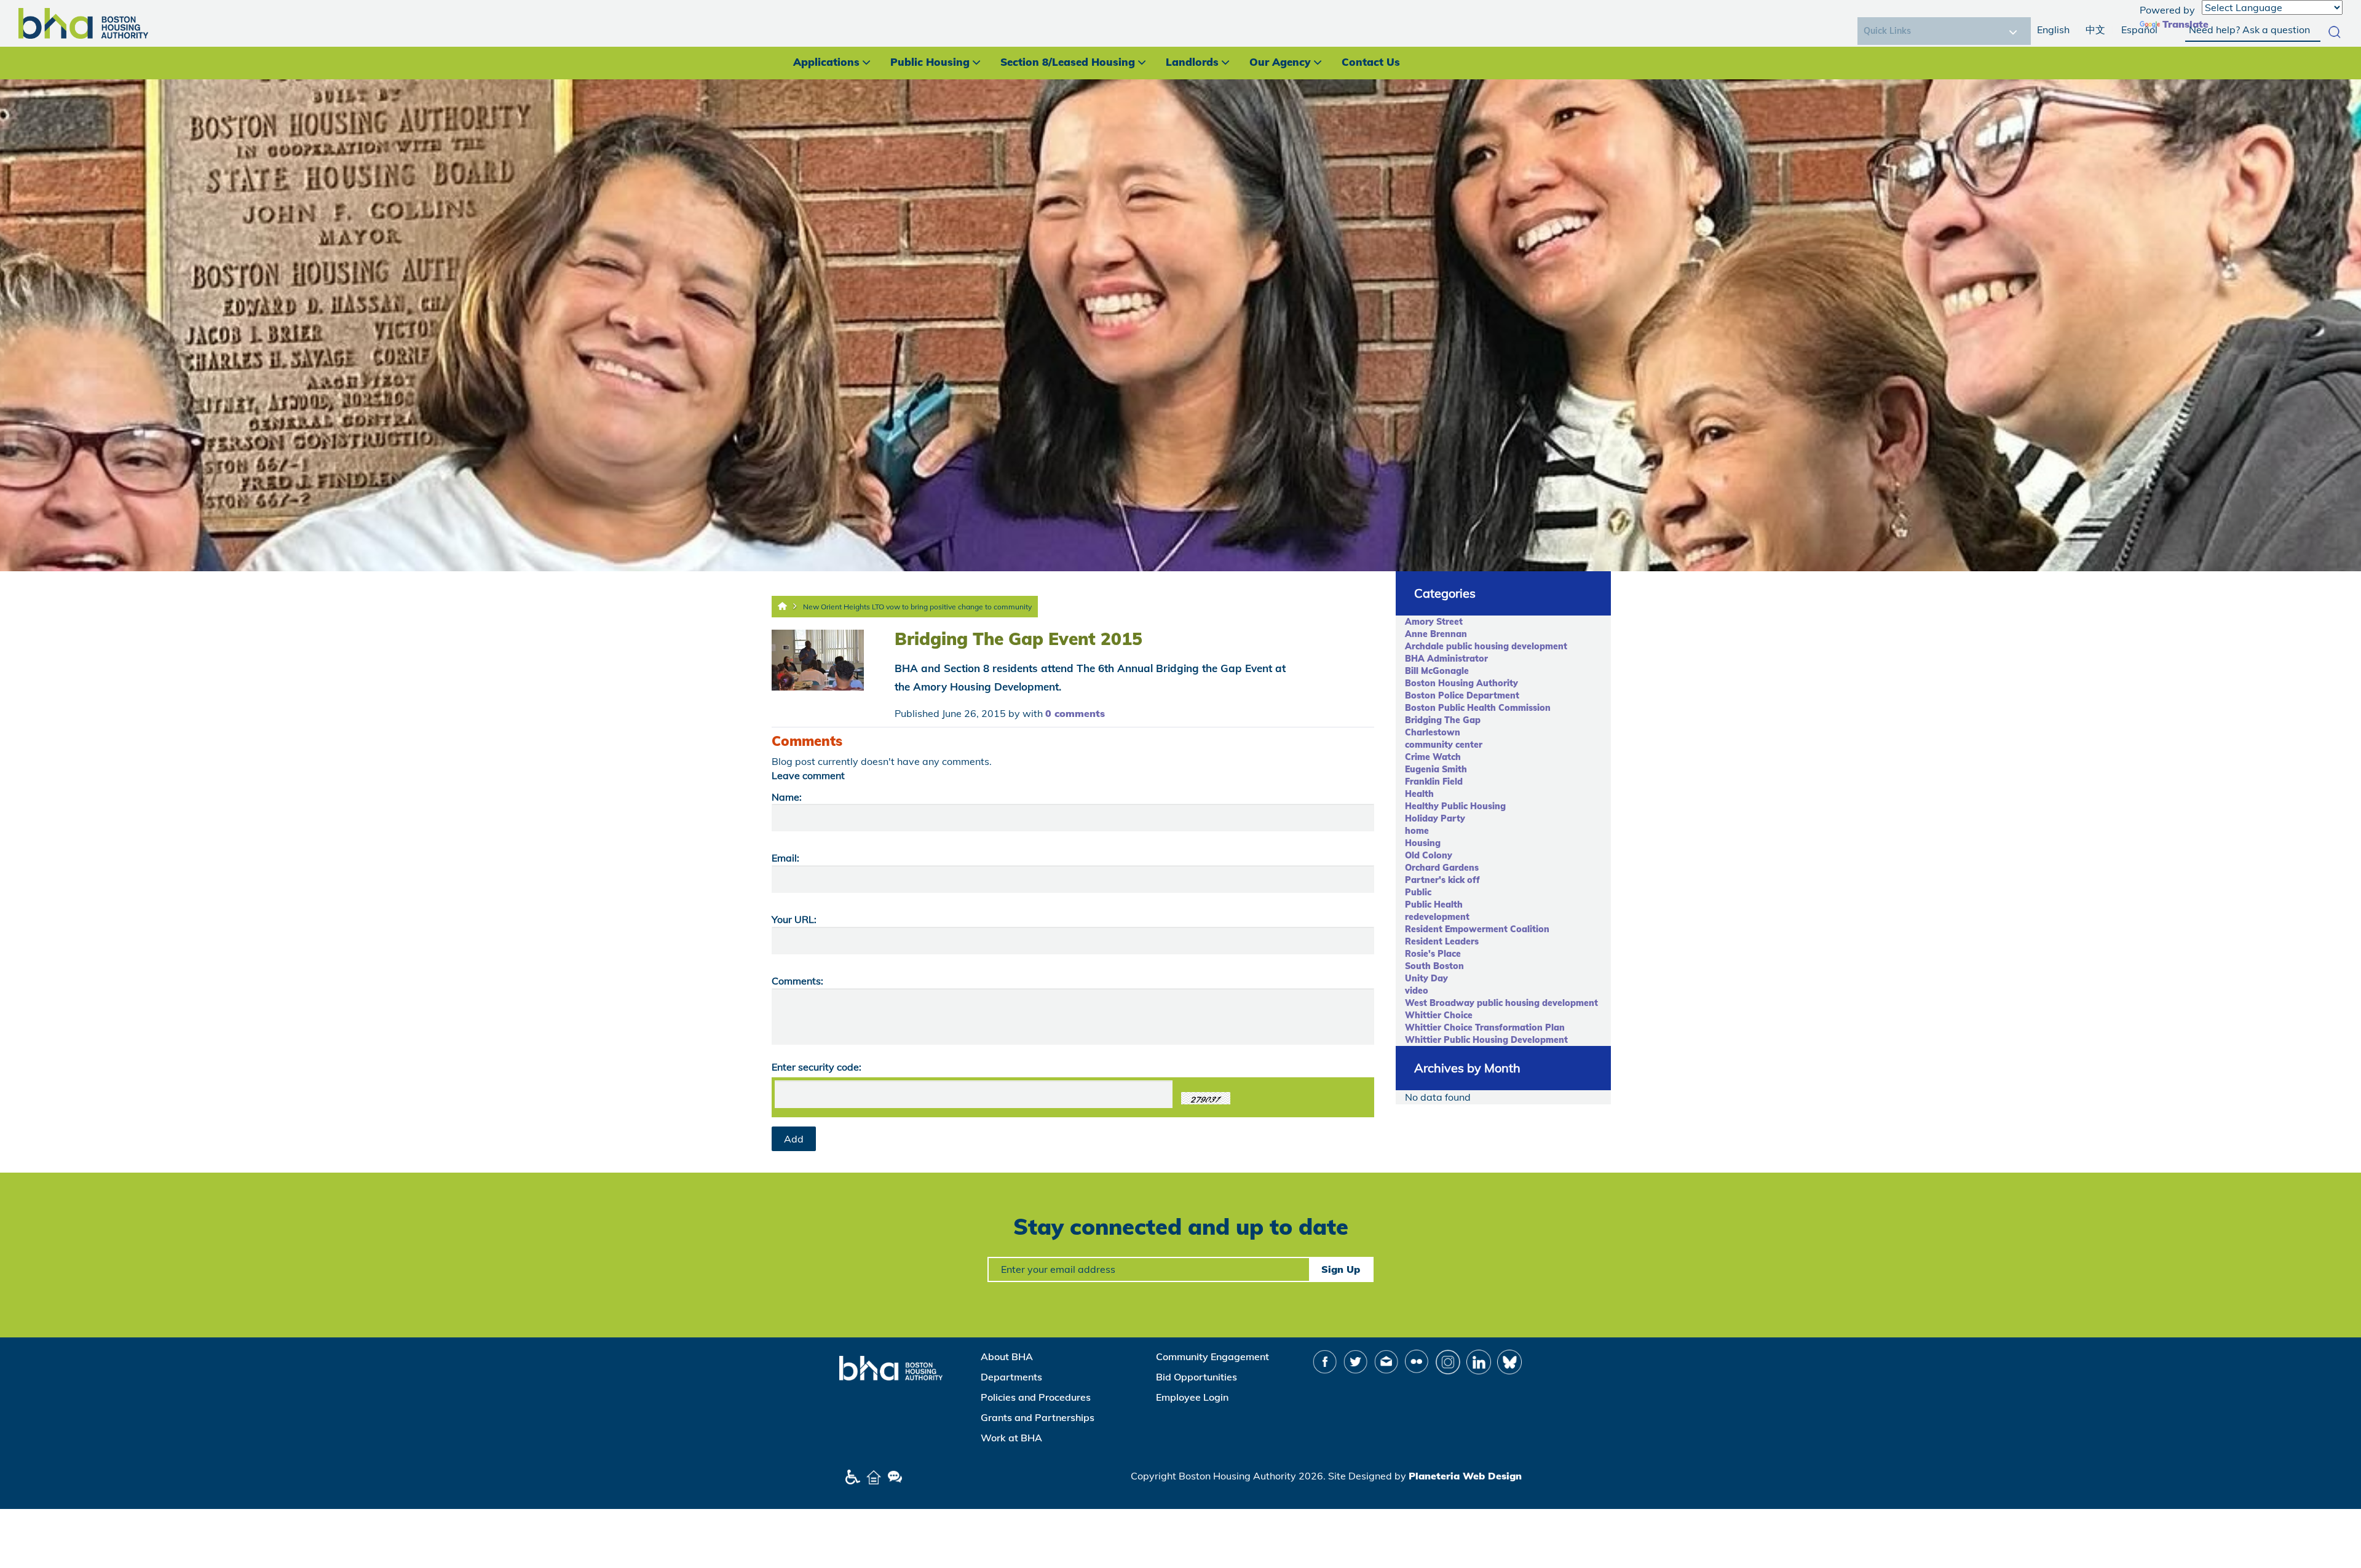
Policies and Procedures (1036, 1397)
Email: (785, 858)
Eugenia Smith (1436, 769)
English (2053, 30)
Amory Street (1434, 622)
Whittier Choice (1439, 1015)
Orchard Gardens (1442, 868)
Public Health (1434, 905)
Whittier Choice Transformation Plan (1485, 1028)
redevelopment (1437, 917)
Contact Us (1371, 62)
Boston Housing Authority (1461, 683)
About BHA (1007, 1356)
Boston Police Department (1462, 695)
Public (1418, 892)
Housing (1423, 843)
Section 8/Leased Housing (1068, 62)
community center (1444, 745)
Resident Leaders (1442, 941)
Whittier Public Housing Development (1486, 1040)
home (1417, 831)
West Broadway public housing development (1501, 1003)
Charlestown (1433, 732)
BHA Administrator (1446, 659)
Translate (2185, 24)
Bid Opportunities (1196, 1377)
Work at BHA (1011, 1438)
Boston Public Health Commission (1478, 708)
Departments (1011, 1377)
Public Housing (930, 62)
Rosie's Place (1433, 954)
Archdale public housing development (1486, 646)
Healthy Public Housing (1455, 806)
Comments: (797, 981)
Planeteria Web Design (1465, 1476)
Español (2139, 30)
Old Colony (1429, 855)
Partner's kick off (1442, 880)
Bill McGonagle (1437, 671)
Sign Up (1341, 1269)
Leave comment (808, 775)
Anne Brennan (1436, 634)
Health (1419, 794)
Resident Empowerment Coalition (1477, 929)
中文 (2095, 30)
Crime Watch (1433, 757)
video (1417, 991)
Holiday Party (1435, 818)
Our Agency (1280, 62)
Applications (826, 62)
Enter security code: (817, 1067)
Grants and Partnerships (1038, 1417)
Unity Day (1426, 978)
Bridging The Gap (1443, 720)
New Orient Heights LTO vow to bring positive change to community (917, 607)
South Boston (1434, 966)
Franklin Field (1434, 782)
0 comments (1075, 713)
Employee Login (1192, 1397)
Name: (787, 797)
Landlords (1192, 62)
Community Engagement (1212, 1356)
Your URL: (794, 919)
